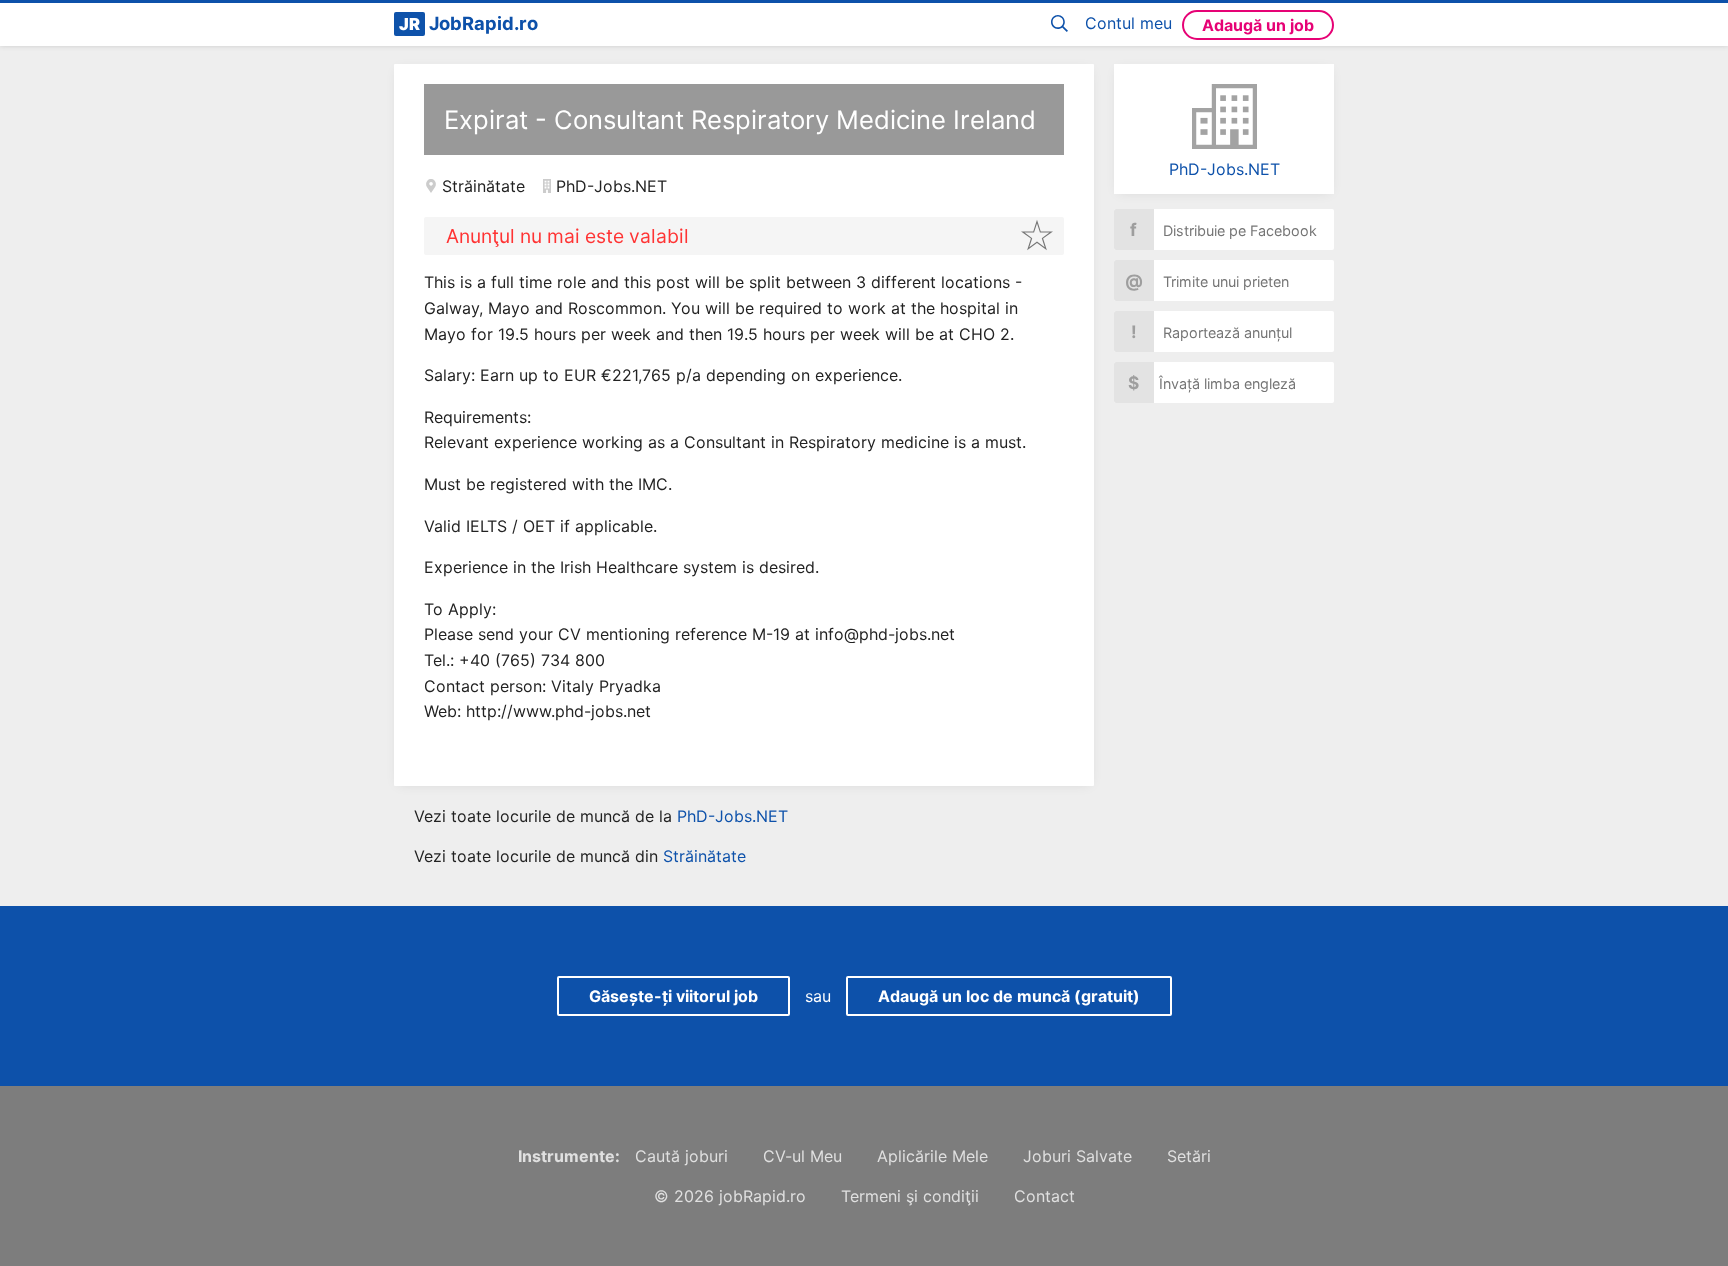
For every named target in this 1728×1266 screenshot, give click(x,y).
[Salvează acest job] (1037, 235)
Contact (1044, 1196)
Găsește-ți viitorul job (673, 996)
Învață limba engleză (1212, 382)
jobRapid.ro (762, 1196)
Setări (1189, 1156)
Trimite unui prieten (1207, 280)
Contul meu (1128, 23)
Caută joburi (681, 1156)
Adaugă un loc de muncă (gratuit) (1009, 996)
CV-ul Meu (802, 1156)
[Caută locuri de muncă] (1063, 24)
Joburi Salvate (1077, 1156)
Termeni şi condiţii (910, 1196)
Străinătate (483, 186)
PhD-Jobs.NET (1224, 169)
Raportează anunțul (1212, 331)
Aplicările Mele (932, 1156)
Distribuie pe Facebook (1223, 229)
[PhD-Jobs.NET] (1224, 116)
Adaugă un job (1258, 25)
